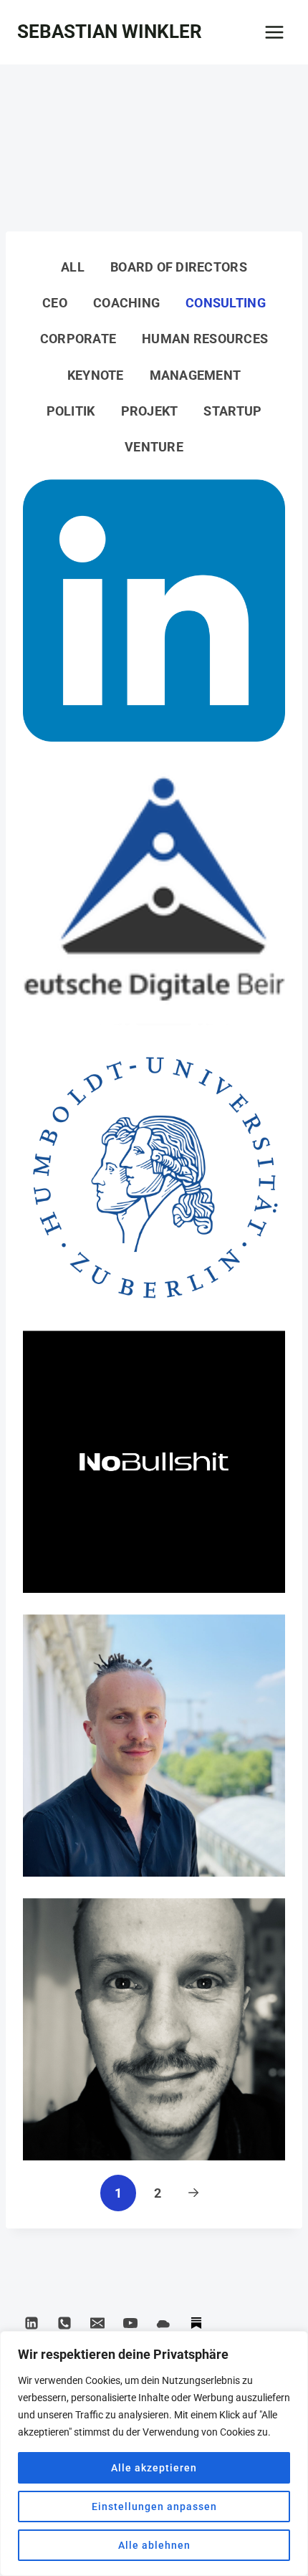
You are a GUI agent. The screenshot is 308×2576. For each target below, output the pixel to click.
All (73, 267)
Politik (71, 411)
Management (196, 375)
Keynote (96, 375)
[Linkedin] (32, 2323)
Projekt (150, 411)
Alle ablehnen (154, 2545)
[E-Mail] (97, 2323)
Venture (154, 447)
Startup (232, 411)
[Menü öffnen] (274, 32)
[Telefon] (64, 2323)
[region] (154, 2453)
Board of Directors (179, 267)
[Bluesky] (163, 2323)
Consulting (226, 303)
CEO (55, 303)
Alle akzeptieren (154, 2468)
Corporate (78, 339)
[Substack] (196, 2323)
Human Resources (205, 339)
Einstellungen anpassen (154, 2506)
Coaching (126, 303)
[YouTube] (130, 2323)
